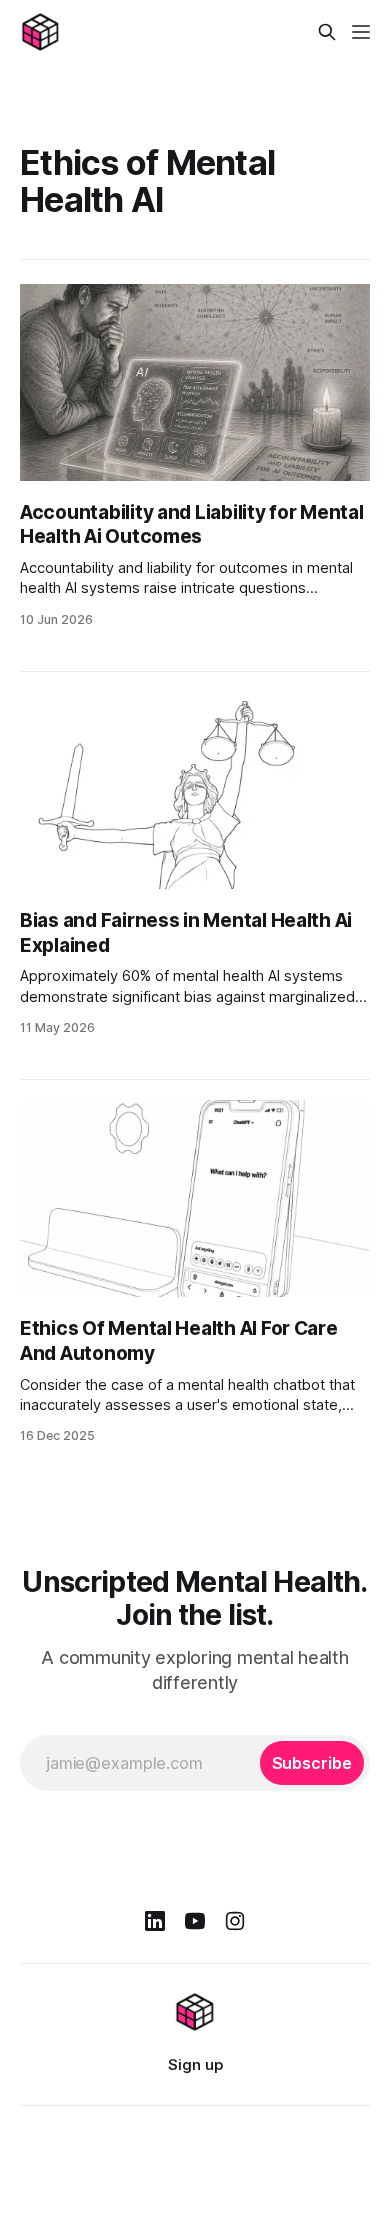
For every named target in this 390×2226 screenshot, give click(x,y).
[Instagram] (235, 1921)
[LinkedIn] (155, 1921)
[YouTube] (195, 1921)
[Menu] (361, 32)
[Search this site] (327, 32)
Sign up (195, 2064)
